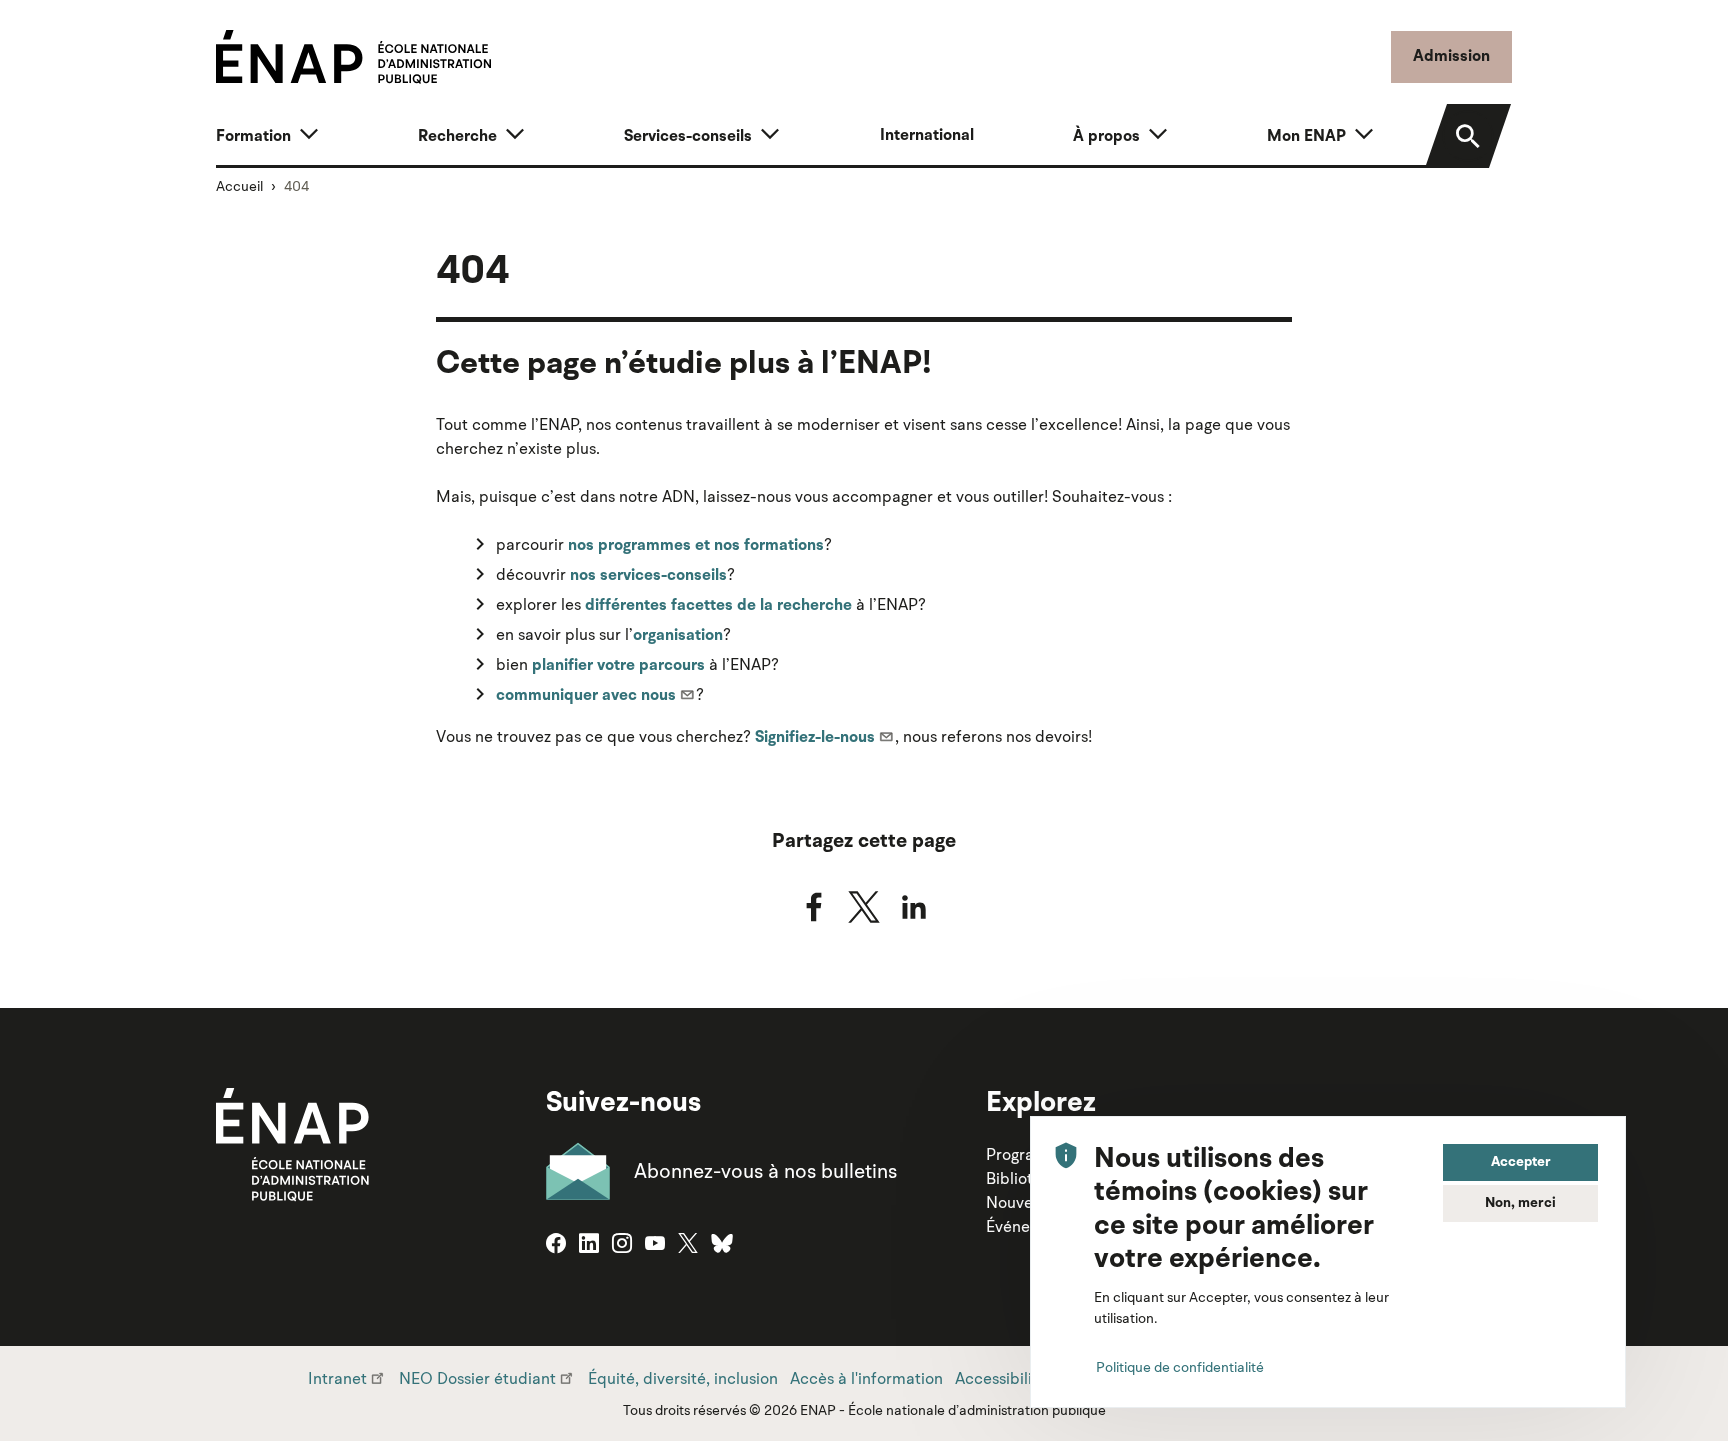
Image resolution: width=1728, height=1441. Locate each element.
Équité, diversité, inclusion (683, 1378)
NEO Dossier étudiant (477, 1378)
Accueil (239, 186)
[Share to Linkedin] (914, 907)
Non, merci (1520, 1203)
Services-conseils (688, 137)
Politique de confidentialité (1180, 1367)
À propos (1106, 137)
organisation (678, 636)
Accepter (1521, 1162)
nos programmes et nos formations (696, 546)
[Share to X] (864, 907)
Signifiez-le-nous (815, 738)
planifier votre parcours (618, 666)
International (927, 136)
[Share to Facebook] (814, 907)
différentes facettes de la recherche (718, 606)
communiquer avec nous (586, 696)
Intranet (337, 1378)
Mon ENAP (1306, 137)
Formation (253, 137)
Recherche (457, 137)
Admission (1451, 57)
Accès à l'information (866, 1378)
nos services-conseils (648, 576)
